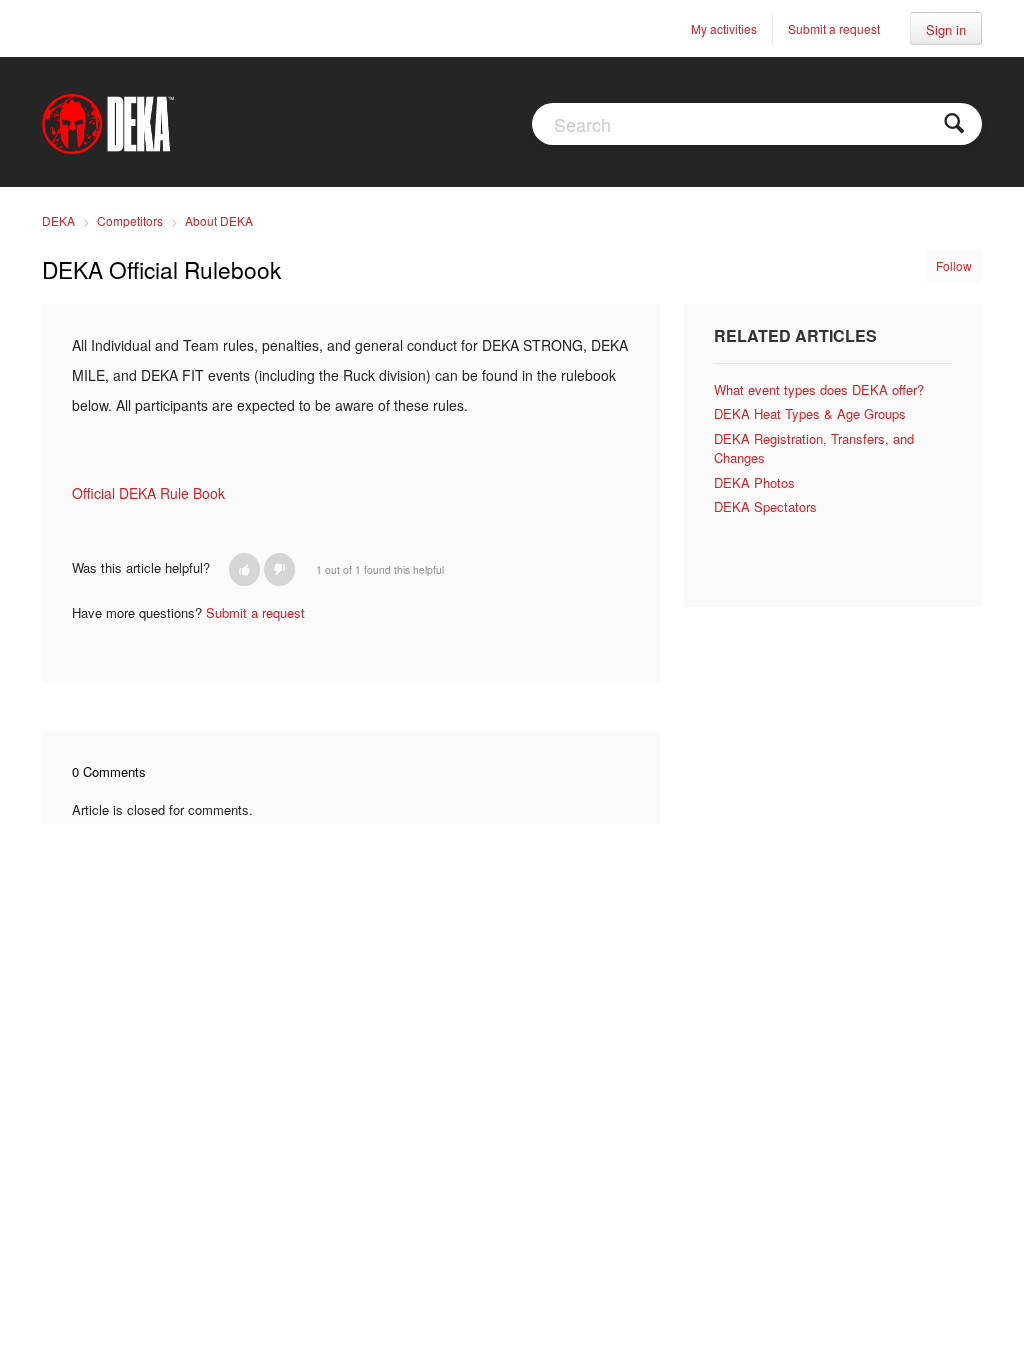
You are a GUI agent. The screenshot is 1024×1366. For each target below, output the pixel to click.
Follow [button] (954, 265)
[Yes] (244, 569)
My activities (724, 28)
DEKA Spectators (765, 506)
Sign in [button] (946, 29)
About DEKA (219, 220)
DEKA (58, 220)
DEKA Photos (754, 482)
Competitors (130, 220)
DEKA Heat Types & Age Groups (810, 413)
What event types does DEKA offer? (819, 389)
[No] (279, 569)
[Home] (108, 122)
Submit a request (834, 28)
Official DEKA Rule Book (148, 493)
